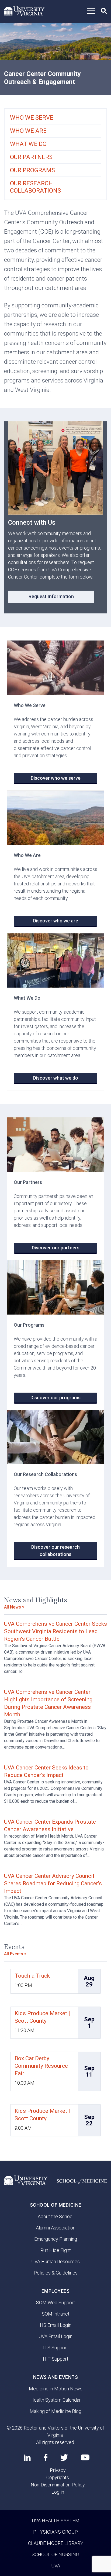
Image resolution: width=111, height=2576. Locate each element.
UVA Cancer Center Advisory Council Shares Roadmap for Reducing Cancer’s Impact (53, 1883)
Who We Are (28, 131)
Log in (58, 2492)
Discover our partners (56, 1248)
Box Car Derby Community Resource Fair (41, 2066)
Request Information (51, 596)
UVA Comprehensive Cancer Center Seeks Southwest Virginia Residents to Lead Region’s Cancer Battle (55, 1631)
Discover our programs (55, 1398)
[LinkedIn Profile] (27, 2457)
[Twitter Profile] (64, 2458)
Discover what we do (56, 1078)
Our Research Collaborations (35, 187)
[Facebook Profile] (46, 2457)
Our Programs (32, 170)
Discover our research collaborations (55, 1551)
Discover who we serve (56, 778)
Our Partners (31, 157)
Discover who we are (56, 921)
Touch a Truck (32, 1976)
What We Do (28, 144)
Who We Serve (32, 118)
